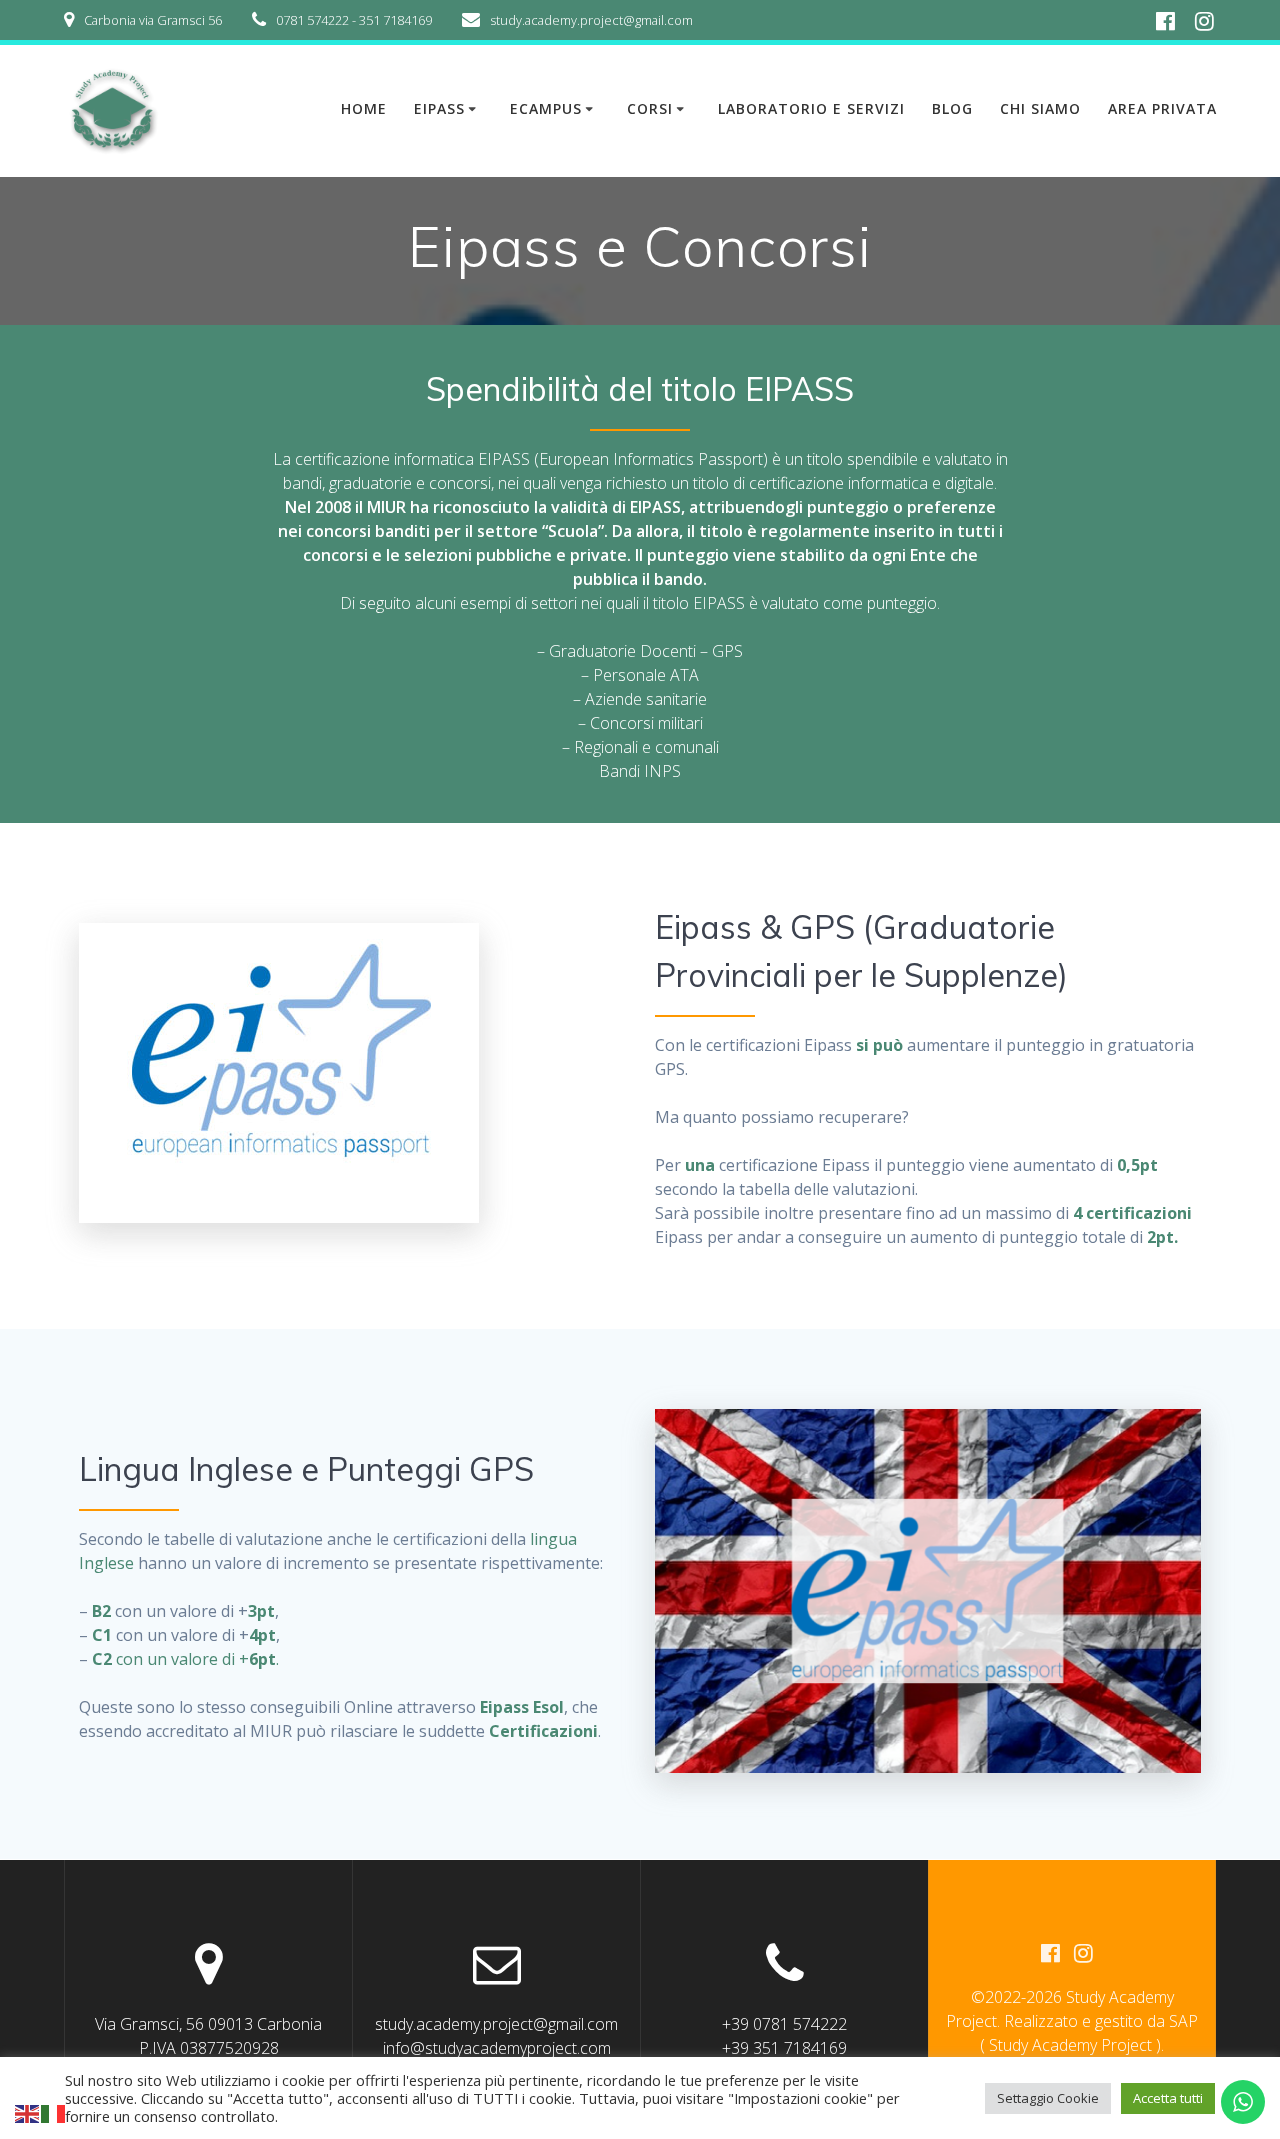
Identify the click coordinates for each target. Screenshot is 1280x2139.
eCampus (546, 108)
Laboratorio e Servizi (811, 108)
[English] (28, 2112)
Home (364, 108)
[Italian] (54, 2112)
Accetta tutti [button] (1168, 2098)
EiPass (439, 108)
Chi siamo (1040, 108)
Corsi (650, 108)
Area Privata (1162, 108)
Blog (952, 108)
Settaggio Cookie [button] (1048, 2098)
